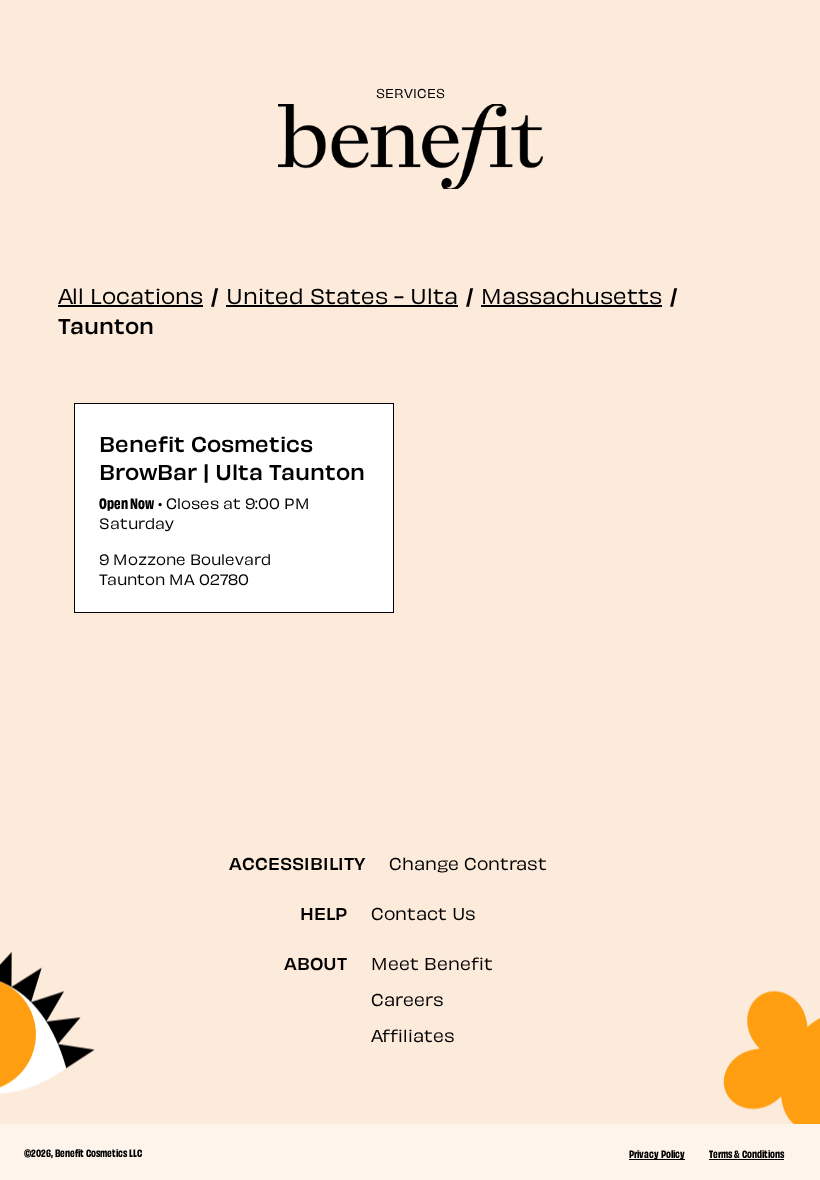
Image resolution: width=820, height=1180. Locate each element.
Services (410, 91)
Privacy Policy (657, 1153)
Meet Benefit (432, 961)
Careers (407, 997)
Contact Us (423, 911)
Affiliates (413, 1033)
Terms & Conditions (746, 1153)
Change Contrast (468, 861)
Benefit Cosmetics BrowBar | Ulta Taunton (232, 455)
